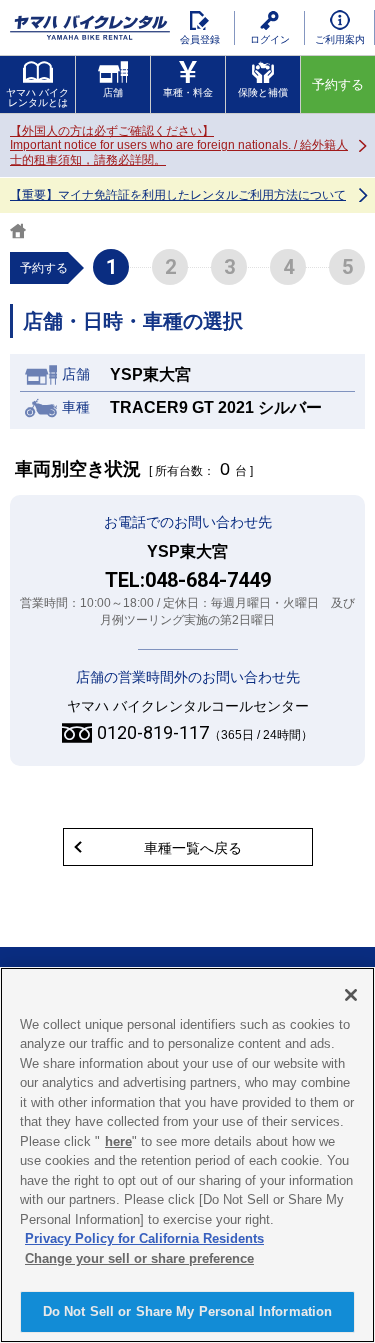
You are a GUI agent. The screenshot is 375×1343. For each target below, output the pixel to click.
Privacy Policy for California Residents (144, 1238)
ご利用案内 (340, 39)
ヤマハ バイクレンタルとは (37, 97)
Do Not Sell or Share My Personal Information (188, 1311)
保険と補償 (263, 92)
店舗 (113, 92)
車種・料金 (188, 92)
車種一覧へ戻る (193, 848)
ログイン (270, 39)
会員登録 (200, 39)
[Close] (351, 995)
